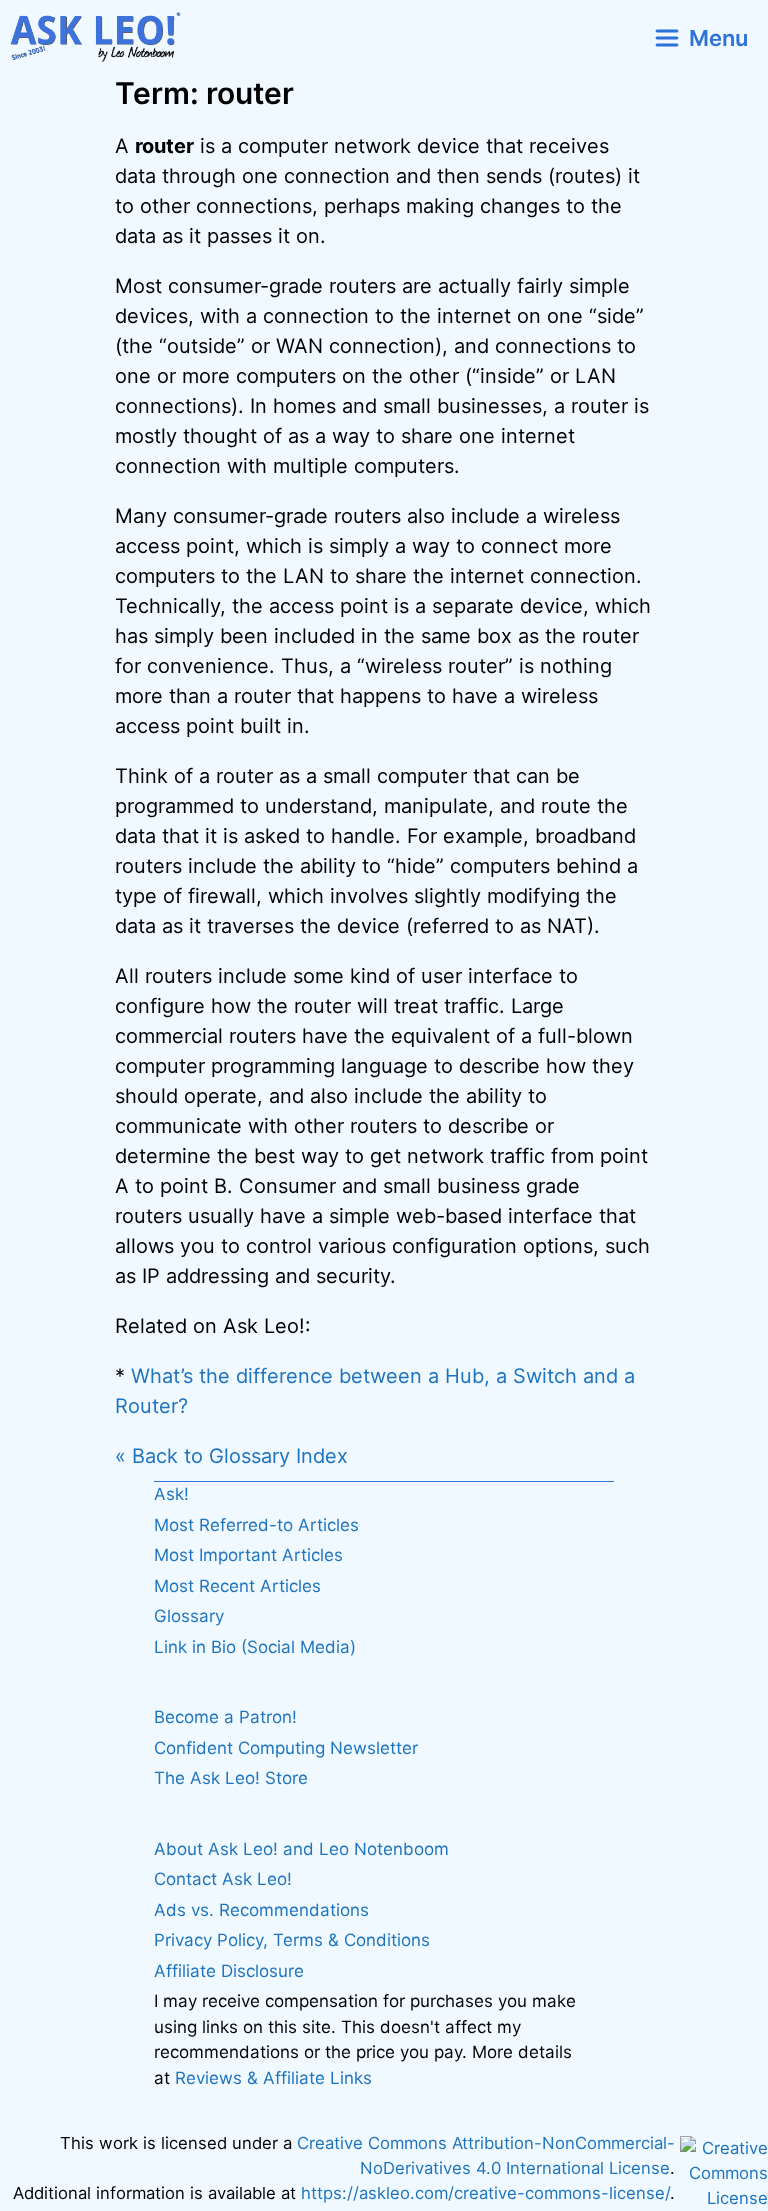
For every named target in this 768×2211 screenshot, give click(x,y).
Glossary (189, 1616)
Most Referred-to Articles (256, 1525)
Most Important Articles (248, 1555)
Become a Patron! (225, 1717)
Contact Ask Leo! (223, 1879)
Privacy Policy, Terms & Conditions (292, 1940)
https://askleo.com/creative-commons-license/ (485, 2193)
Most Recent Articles (237, 1586)
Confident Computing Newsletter (286, 1748)
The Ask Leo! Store (231, 1778)
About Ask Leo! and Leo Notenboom (301, 1849)
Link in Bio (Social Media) (255, 1647)
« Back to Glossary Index (231, 1456)
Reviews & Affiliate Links (273, 2078)
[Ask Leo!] (103, 37)
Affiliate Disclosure (229, 1971)
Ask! (171, 1494)
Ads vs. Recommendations (261, 1910)
